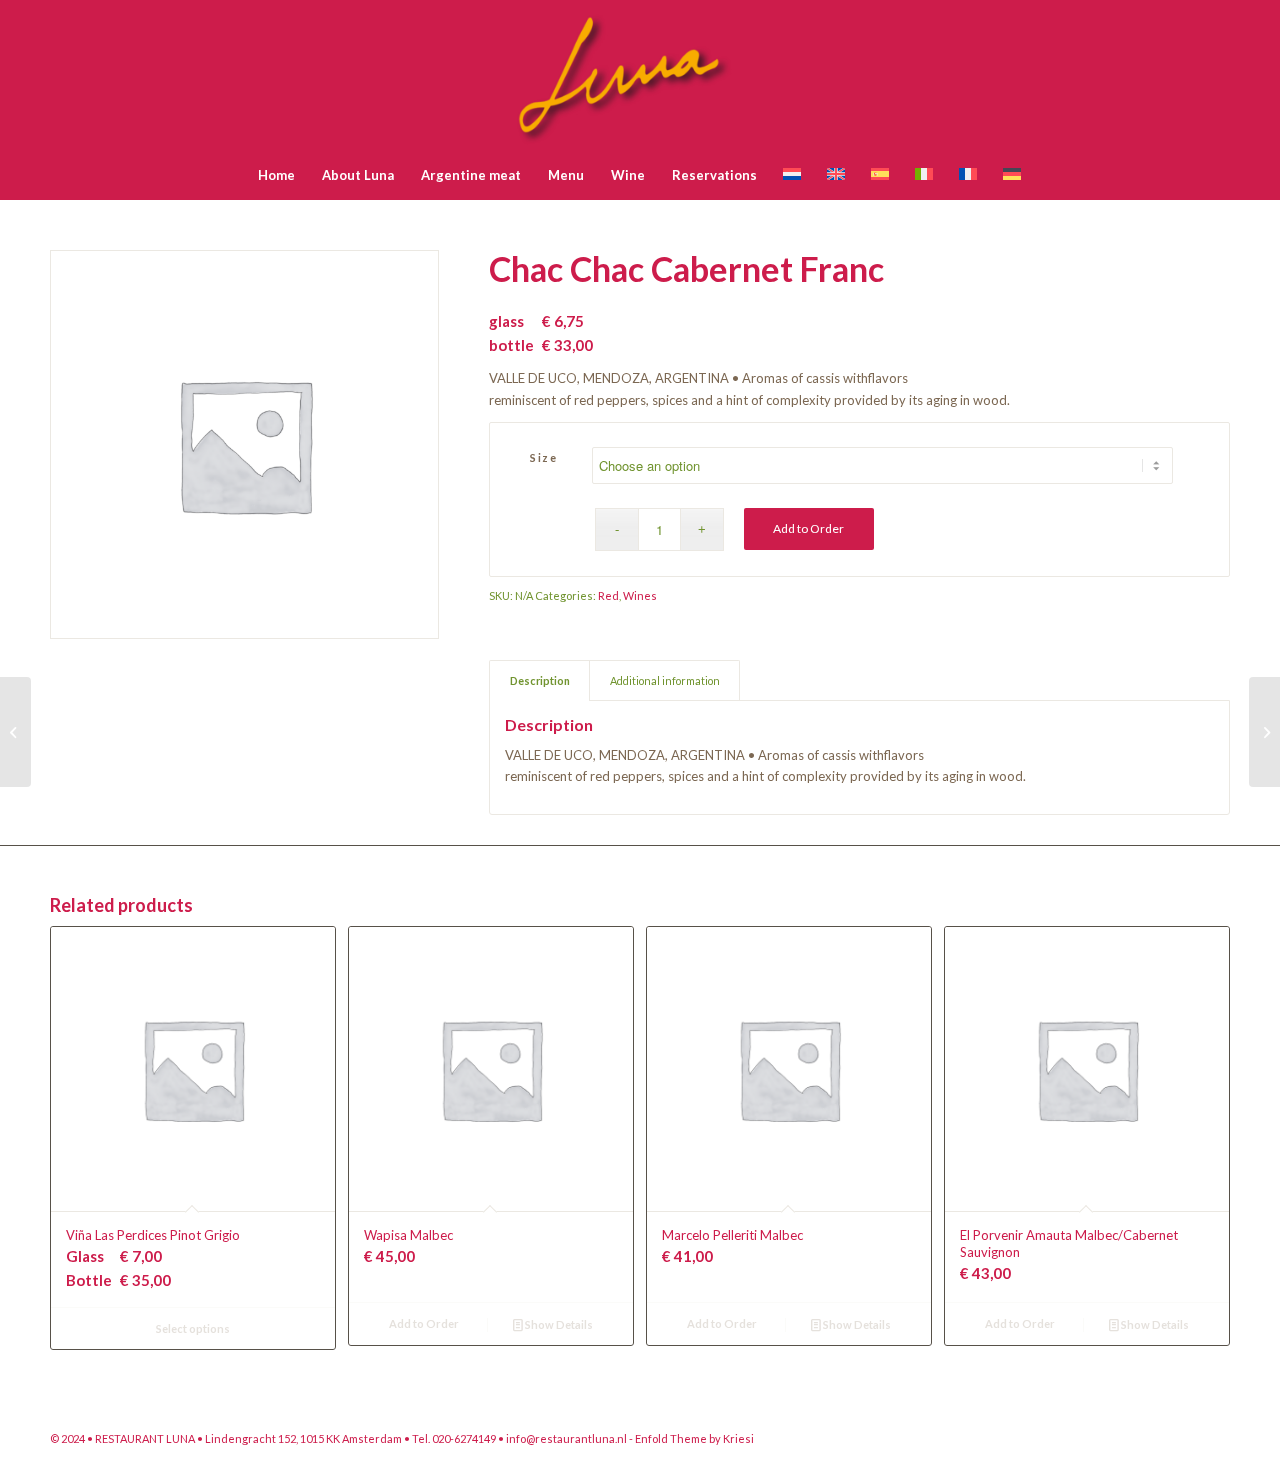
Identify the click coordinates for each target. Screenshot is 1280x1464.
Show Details (558, 1324)
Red (608, 595)
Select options (193, 1328)
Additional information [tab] (665, 680)
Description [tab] (540, 680)
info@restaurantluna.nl (566, 1438)
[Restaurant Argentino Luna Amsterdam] (640, 75)
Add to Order (808, 528)
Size (543, 457)
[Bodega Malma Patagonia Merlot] (15, 732)
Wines (640, 595)
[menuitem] (276, 175)
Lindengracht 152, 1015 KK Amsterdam (304, 1438)
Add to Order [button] (424, 1323)
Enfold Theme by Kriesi (694, 1438)
